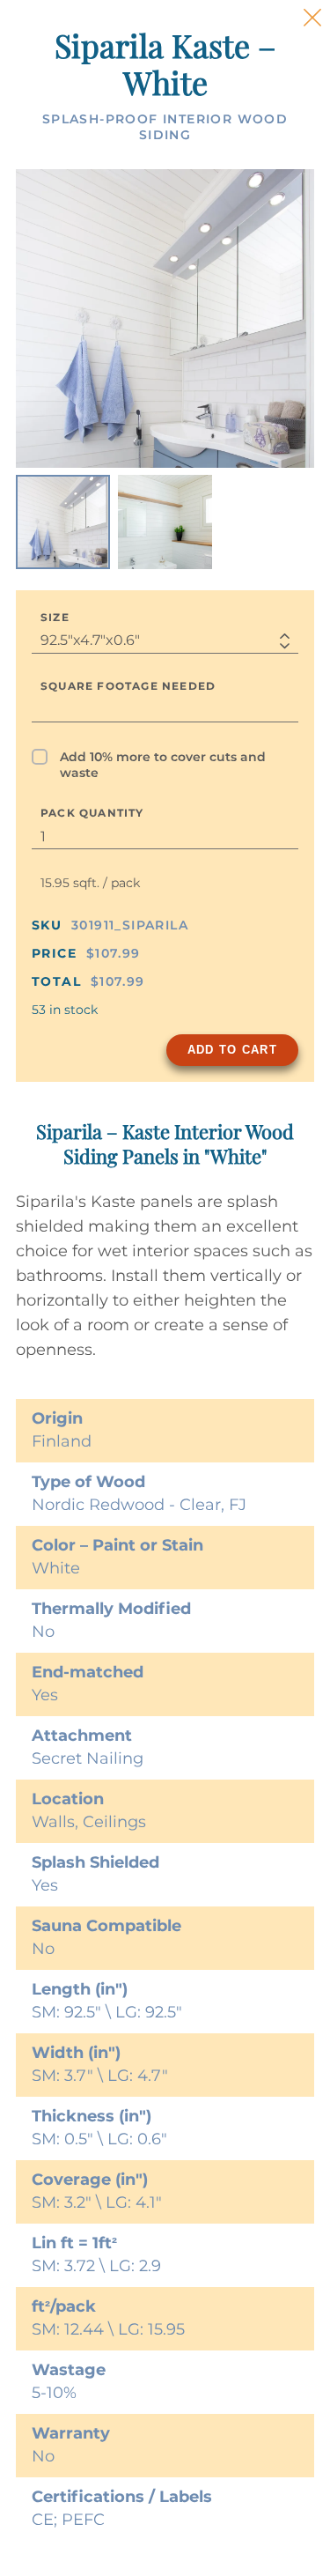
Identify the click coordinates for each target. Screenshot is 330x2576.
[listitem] (63, 522)
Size (55, 617)
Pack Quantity (92, 813)
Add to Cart (232, 1050)
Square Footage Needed (128, 686)
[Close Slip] (312, 18)
